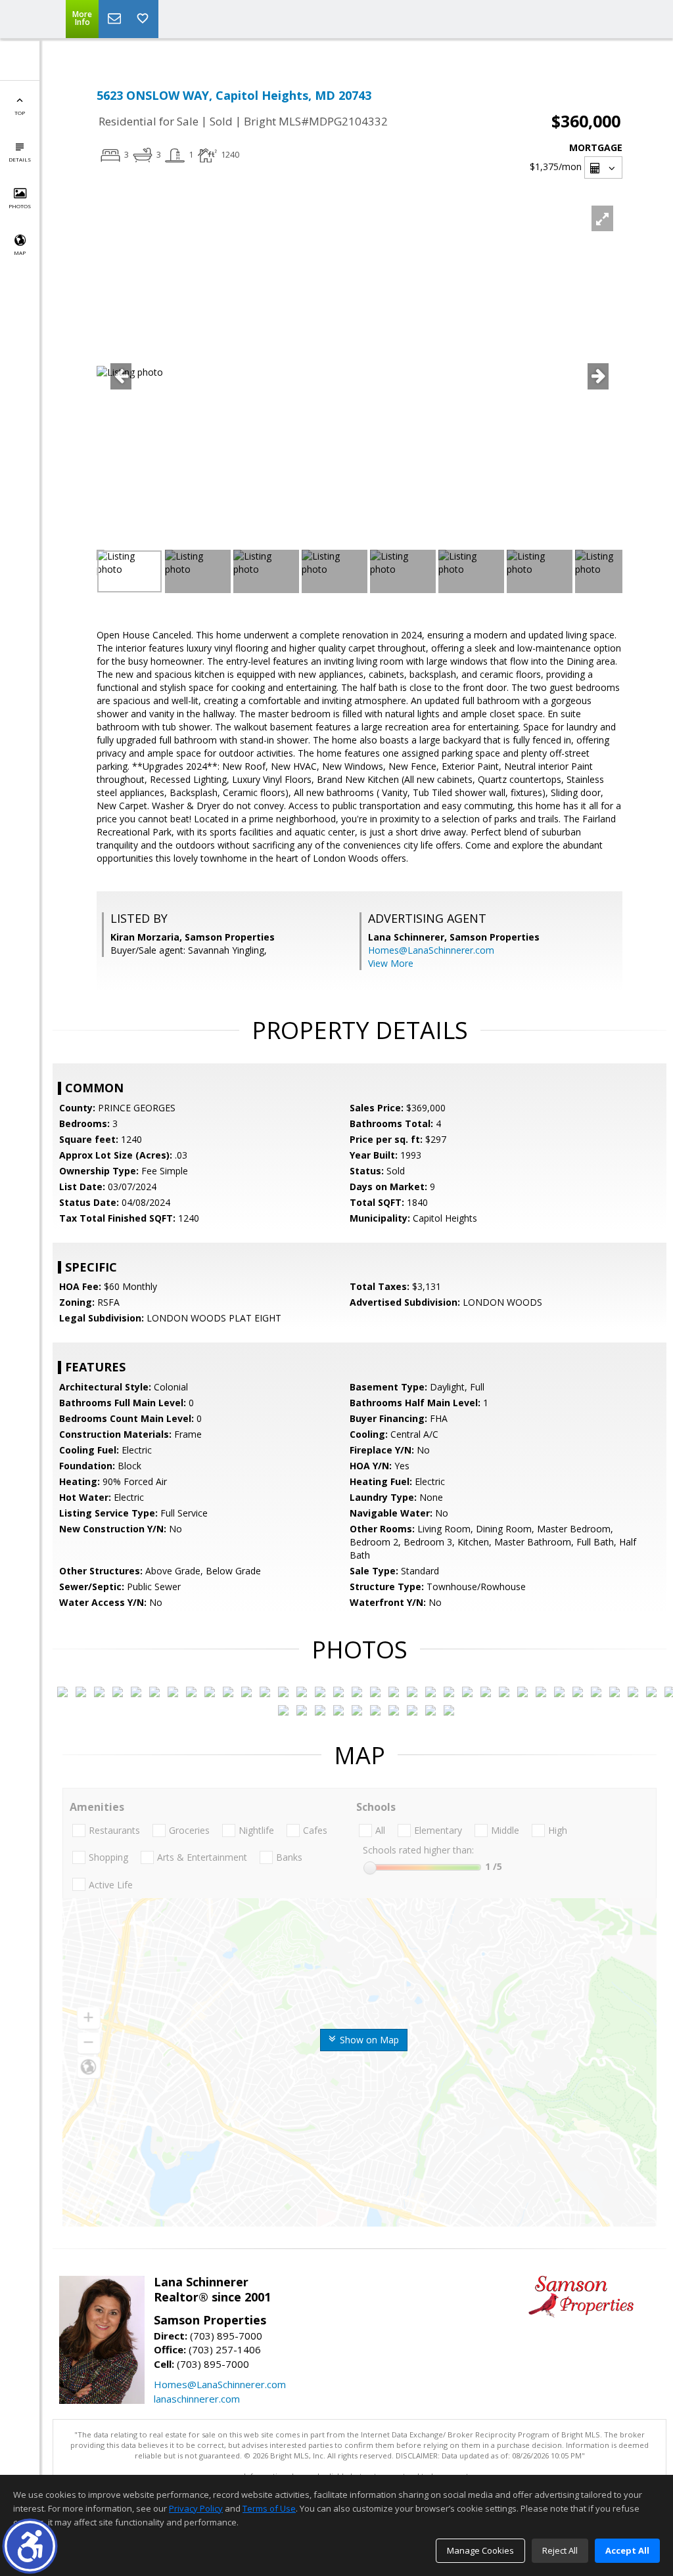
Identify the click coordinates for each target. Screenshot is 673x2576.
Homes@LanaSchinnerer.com (431, 950)
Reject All (560, 2550)
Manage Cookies (480, 2550)
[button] (30, 2546)
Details (20, 159)
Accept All (627, 2550)
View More (391, 963)
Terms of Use (269, 2508)
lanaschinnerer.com (197, 2399)
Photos (20, 206)
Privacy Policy (196, 2508)
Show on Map (368, 2040)
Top (20, 113)
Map (20, 253)
